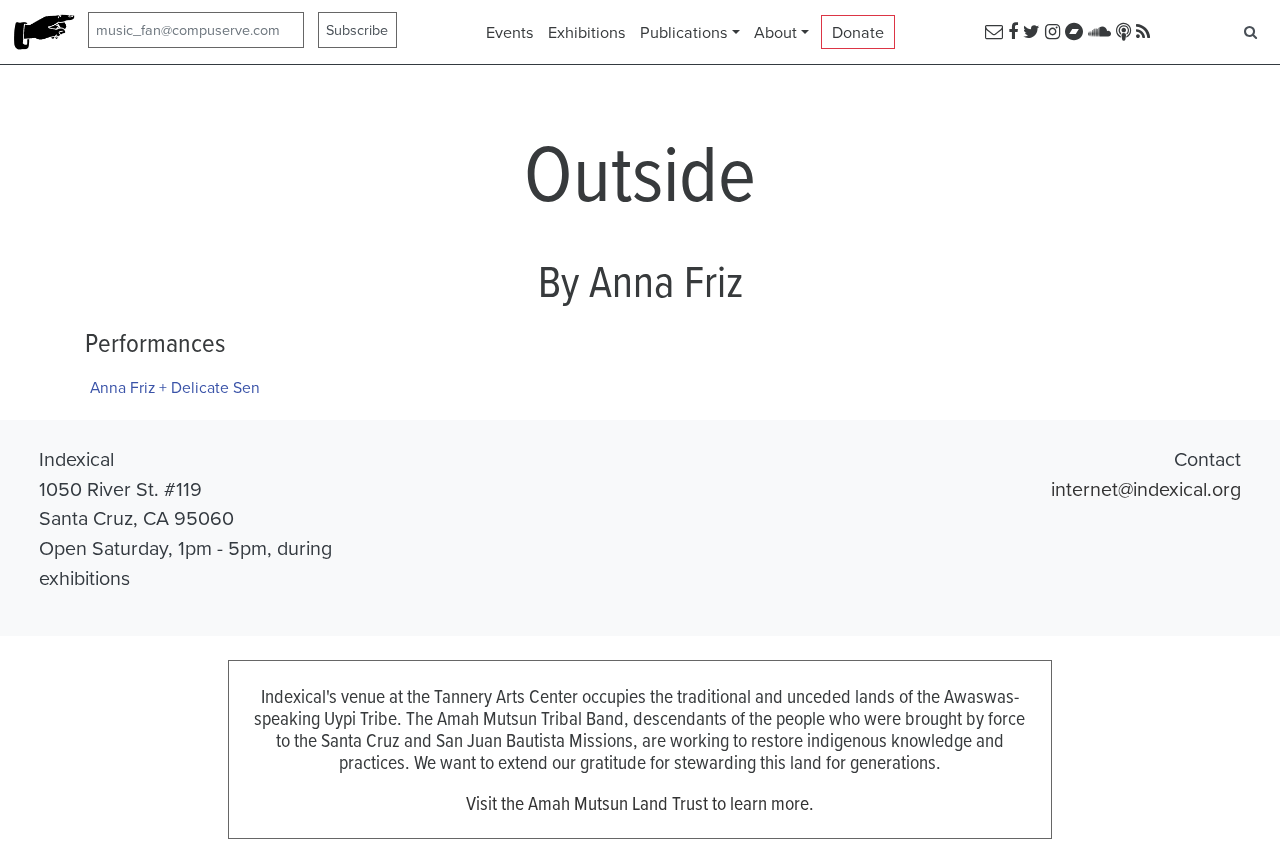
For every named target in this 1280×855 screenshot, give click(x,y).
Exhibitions (587, 32)
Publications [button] (684, 32)
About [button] (775, 32)
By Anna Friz (640, 280)
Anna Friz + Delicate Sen (175, 387)
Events (510, 32)
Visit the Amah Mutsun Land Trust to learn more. (640, 802)
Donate (858, 32)
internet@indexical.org (1146, 488)
